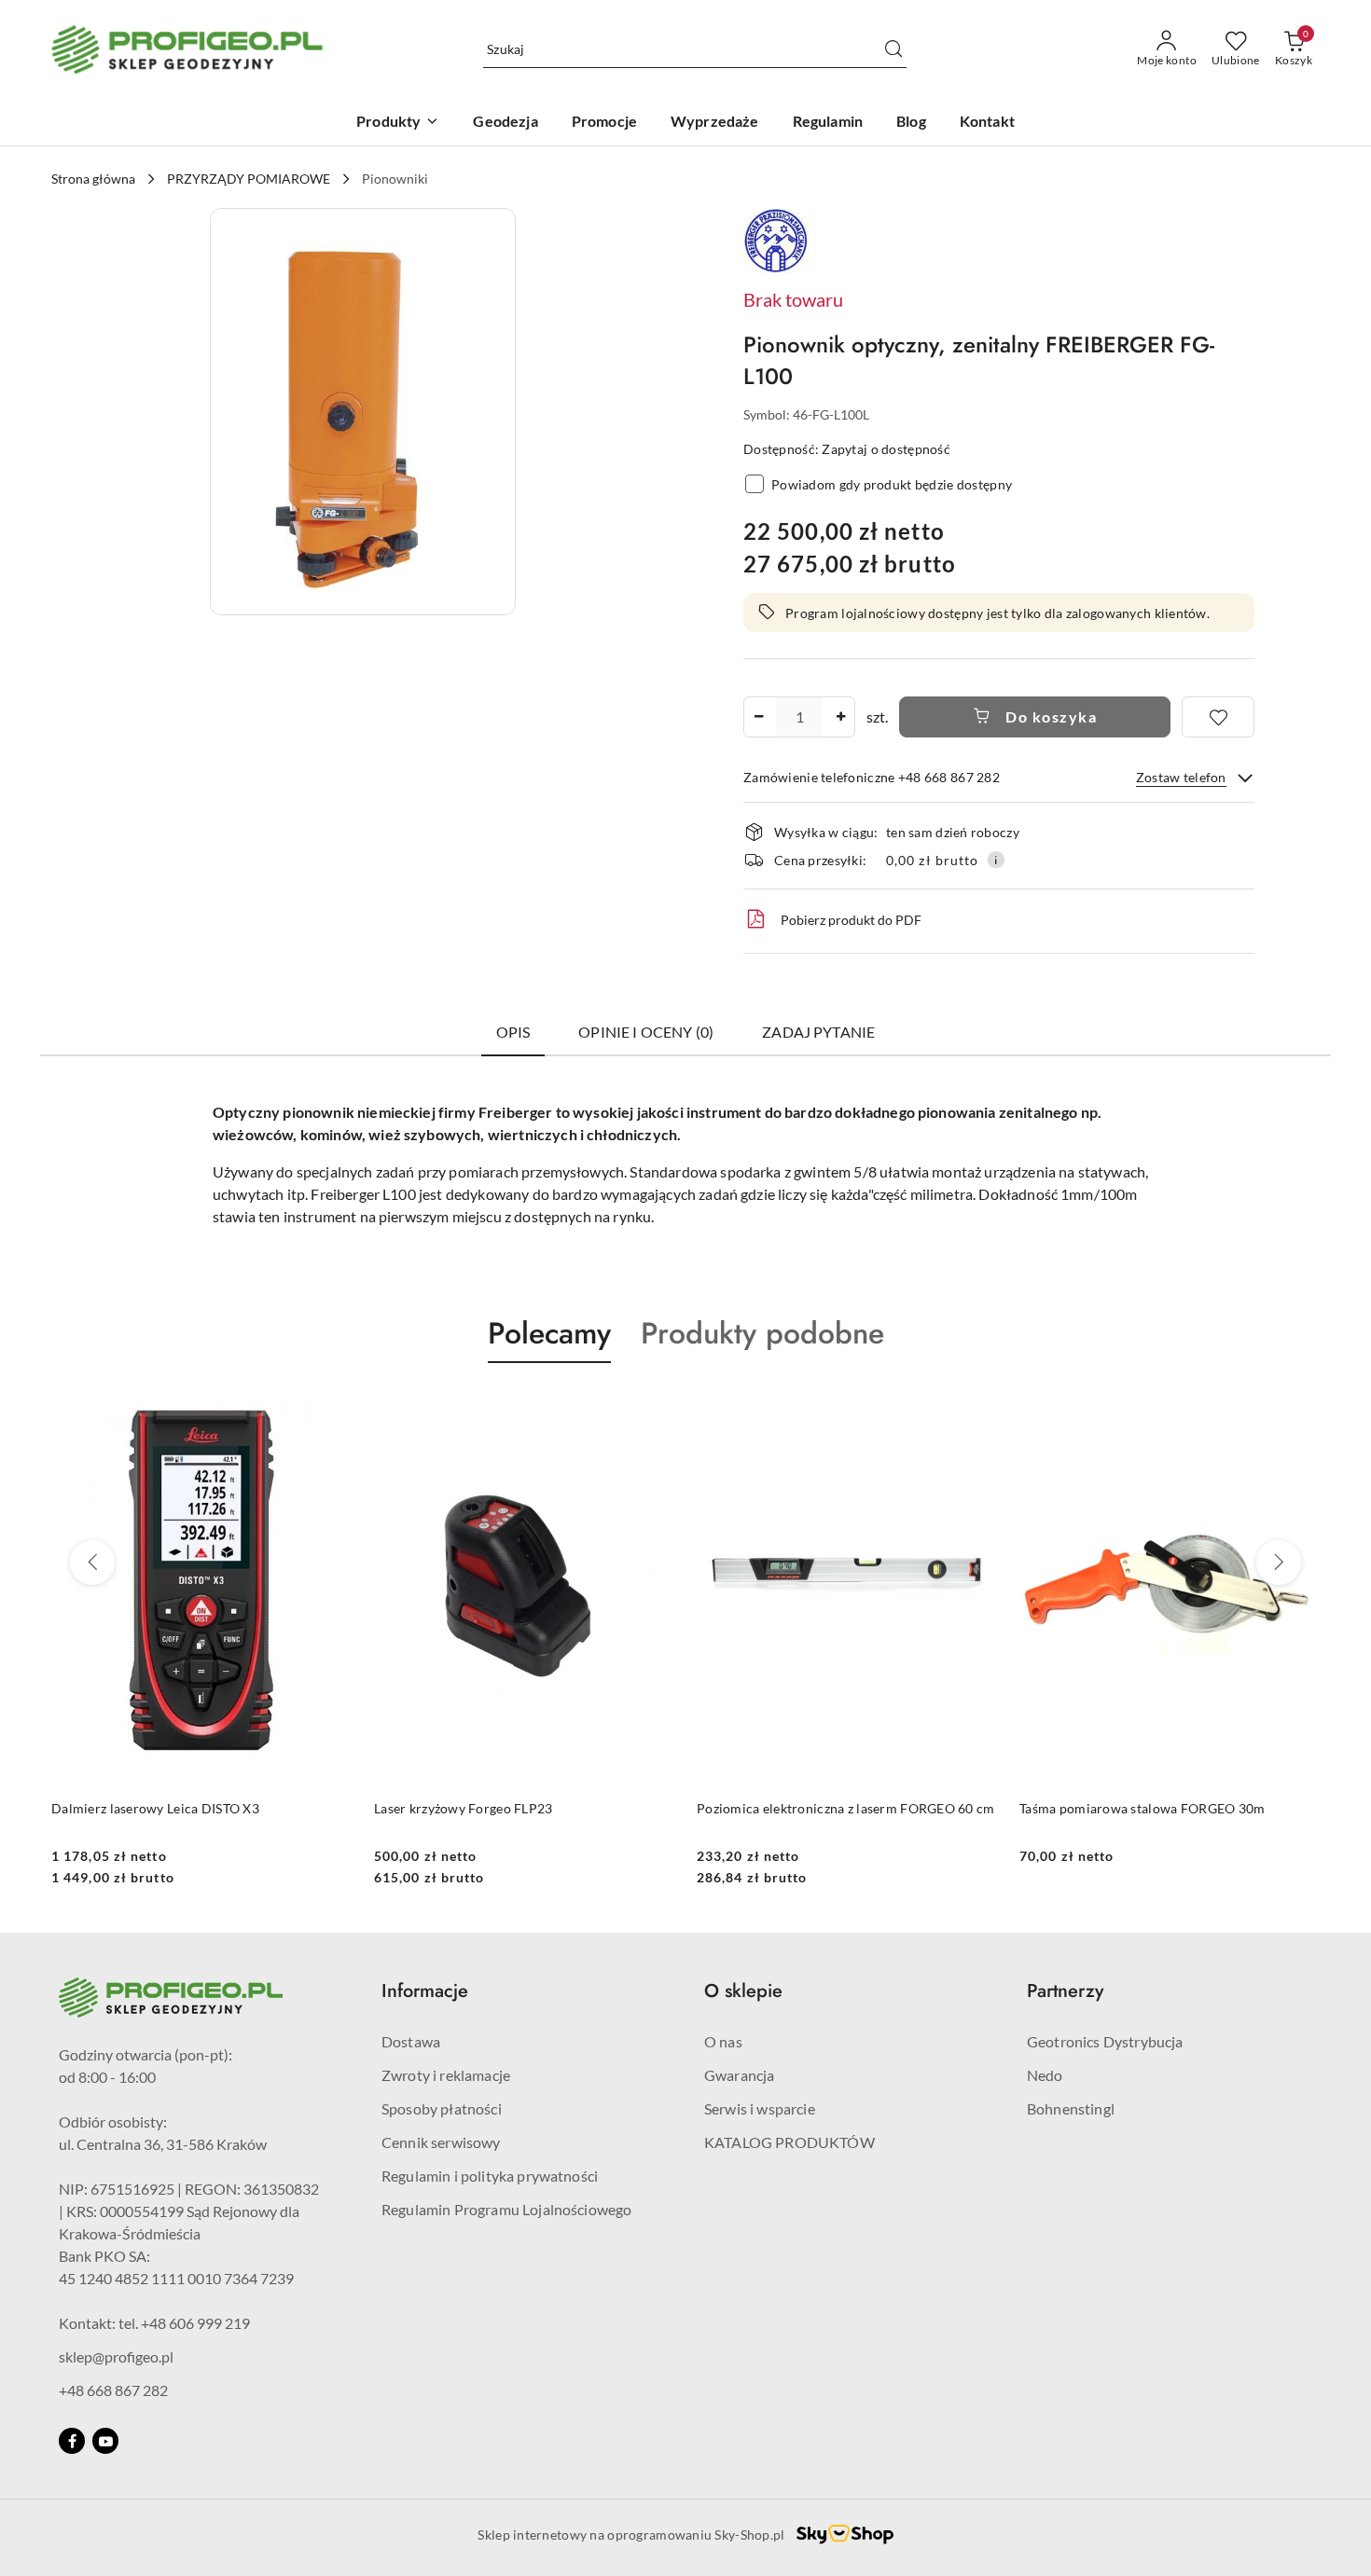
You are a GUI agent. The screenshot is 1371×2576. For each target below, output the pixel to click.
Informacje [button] (425, 1991)
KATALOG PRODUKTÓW (789, 2142)
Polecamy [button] (549, 1333)
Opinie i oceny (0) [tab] (646, 1032)
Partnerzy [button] (1065, 1991)
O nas (723, 2041)
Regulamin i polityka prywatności (490, 2176)
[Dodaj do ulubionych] (1218, 717)
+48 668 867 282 (113, 2390)
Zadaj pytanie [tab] (818, 1032)
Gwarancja (739, 2075)
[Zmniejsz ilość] (758, 717)
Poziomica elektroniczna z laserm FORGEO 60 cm (846, 1808)
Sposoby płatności (442, 2108)
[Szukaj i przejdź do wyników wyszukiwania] (893, 49)
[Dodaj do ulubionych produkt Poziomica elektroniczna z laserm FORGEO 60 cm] (976, 1407)
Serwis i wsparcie (760, 2108)
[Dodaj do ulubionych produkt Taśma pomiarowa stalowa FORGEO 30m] (1298, 1407)
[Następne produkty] (1279, 1563)
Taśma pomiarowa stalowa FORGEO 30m (1142, 1808)
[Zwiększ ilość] (840, 717)
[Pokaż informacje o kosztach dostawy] (996, 860)
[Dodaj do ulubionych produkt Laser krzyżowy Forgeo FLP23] (653, 1407)
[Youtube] (105, 2441)
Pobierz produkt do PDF (851, 920)
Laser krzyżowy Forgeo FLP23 (464, 1808)
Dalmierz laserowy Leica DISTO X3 (155, 1808)
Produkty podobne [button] (762, 1333)
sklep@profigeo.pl (116, 2356)
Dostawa (411, 2041)
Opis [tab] (513, 1032)
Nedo (1045, 2075)
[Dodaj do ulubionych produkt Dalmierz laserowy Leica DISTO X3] (330, 1407)
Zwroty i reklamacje (446, 2075)
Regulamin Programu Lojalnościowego (506, 2209)
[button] (363, 412)
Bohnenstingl (1071, 2108)
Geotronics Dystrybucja (1105, 2041)
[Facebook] (72, 2441)
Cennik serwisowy (441, 2142)
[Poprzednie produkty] (92, 1563)
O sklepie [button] (743, 1991)
